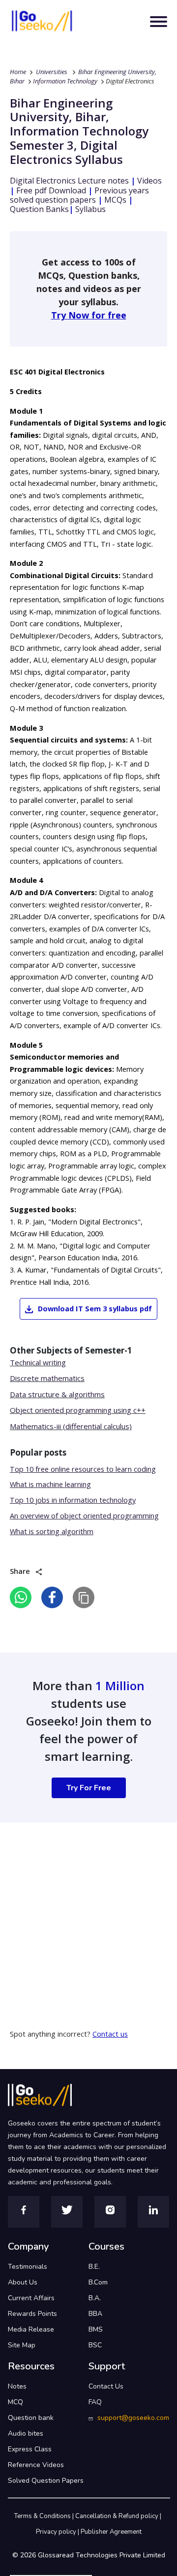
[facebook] (52, 1597)
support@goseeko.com (133, 2418)
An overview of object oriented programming (84, 1516)
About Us (23, 2282)
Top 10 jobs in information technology (73, 1500)
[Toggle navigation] (159, 22)
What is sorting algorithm (52, 1531)
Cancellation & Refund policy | (119, 2516)
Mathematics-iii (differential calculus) (71, 1426)
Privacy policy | (58, 2532)
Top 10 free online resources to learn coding (83, 1469)
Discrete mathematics (47, 1378)
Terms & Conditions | (45, 2516)
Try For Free (89, 1788)
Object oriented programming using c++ (78, 1410)
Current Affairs (31, 2298)
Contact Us (106, 2386)
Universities (52, 72)
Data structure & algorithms (57, 1394)
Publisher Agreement (111, 2532)
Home (18, 72)
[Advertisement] (88, 1911)
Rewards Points (32, 2314)
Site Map (22, 2345)
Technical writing (38, 1362)
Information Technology (65, 81)
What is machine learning (50, 1484)
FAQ (95, 2402)
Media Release (31, 2329)
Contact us (110, 2034)
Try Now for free (89, 315)
